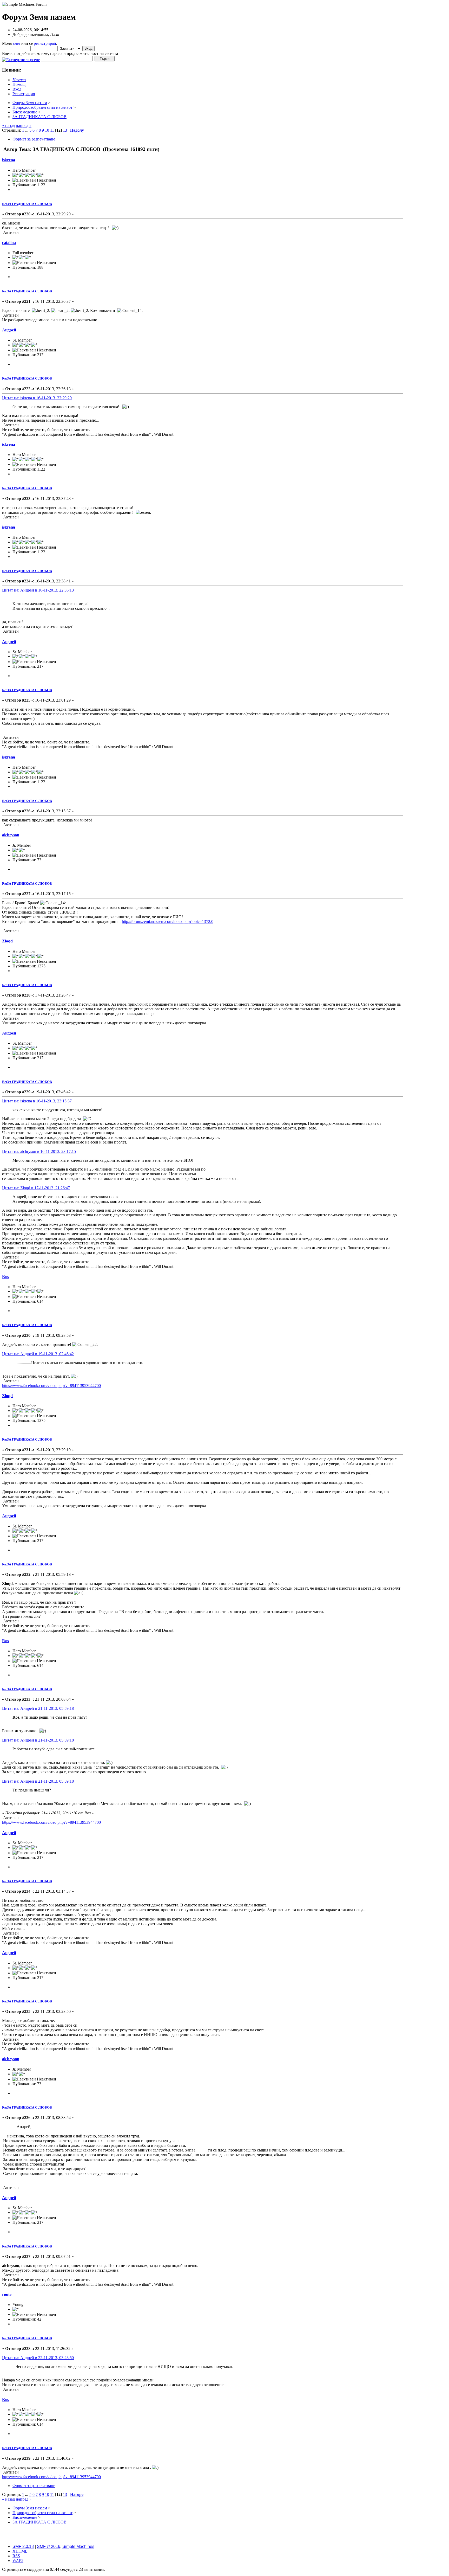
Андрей (9, 330)
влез (16, 43)
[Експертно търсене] (21, 58)
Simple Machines (78, 2546)
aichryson (11, 835)
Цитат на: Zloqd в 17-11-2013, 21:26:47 (36, 1188)
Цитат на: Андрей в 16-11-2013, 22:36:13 (38, 590)
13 (65, 130)
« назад (8, 126)
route (7, 2294)
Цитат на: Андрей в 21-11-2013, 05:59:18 (38, 1708)
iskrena (9, 160)
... (27, 130)
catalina (9, 243)
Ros (5, 1277)
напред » (24, 126)
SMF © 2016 (49, 2546)
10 (47, 130)
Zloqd (7, 941)
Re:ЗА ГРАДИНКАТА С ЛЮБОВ (27, 204)
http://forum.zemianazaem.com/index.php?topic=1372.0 (168, 921)
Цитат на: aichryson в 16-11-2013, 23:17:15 (39, 1151)
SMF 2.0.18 (23, 2546)
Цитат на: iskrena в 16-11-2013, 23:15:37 (37, 1101)
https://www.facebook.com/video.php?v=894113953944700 (51, 1386)
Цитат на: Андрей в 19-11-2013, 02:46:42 (38, 1354)
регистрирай (45, 43)
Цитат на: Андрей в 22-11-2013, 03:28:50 (38, 2358)
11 (52, 130)
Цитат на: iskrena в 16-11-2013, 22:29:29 (37, 398)
